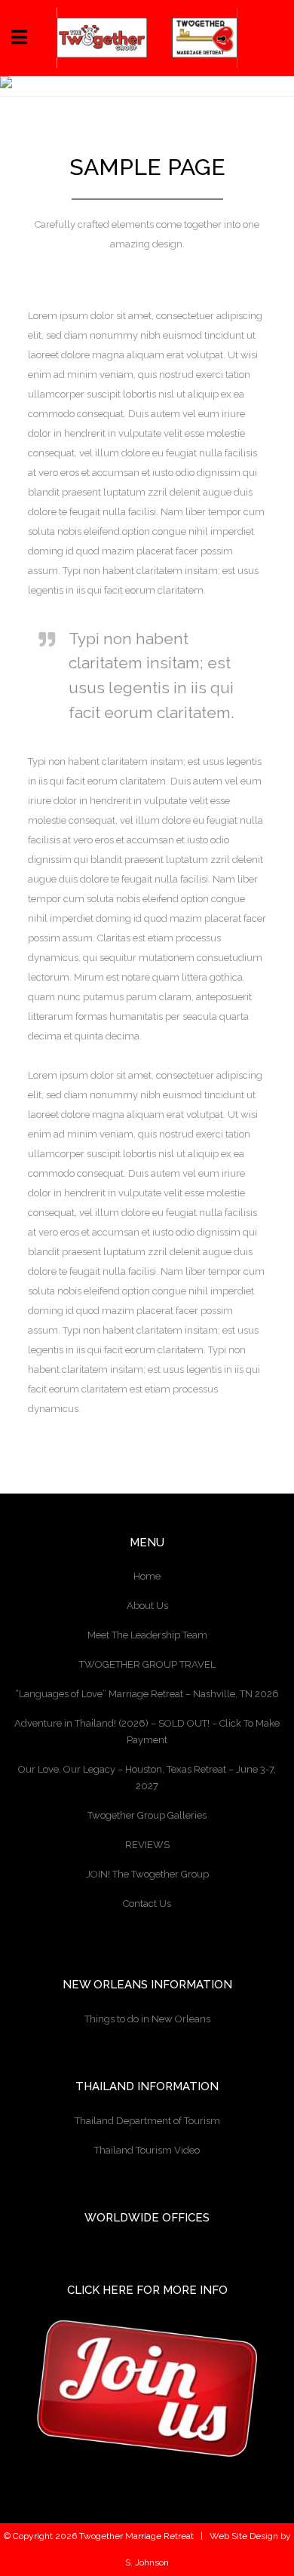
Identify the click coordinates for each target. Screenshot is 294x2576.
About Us (147, 1606)
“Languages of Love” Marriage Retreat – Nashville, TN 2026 (147, 1694)
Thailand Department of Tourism (147, 2121)
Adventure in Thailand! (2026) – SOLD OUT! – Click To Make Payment (147, 1732)
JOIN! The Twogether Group (147, 1874)
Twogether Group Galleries (147, 1815)
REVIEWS (147, 1845)
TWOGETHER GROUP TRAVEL (147, 1664)
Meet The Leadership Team (147, 1635)
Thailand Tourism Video (147, 2150)
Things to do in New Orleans (147, 2019)
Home (147, 1576)
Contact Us (147, 1904)
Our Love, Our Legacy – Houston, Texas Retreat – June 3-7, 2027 (147, 1778)
